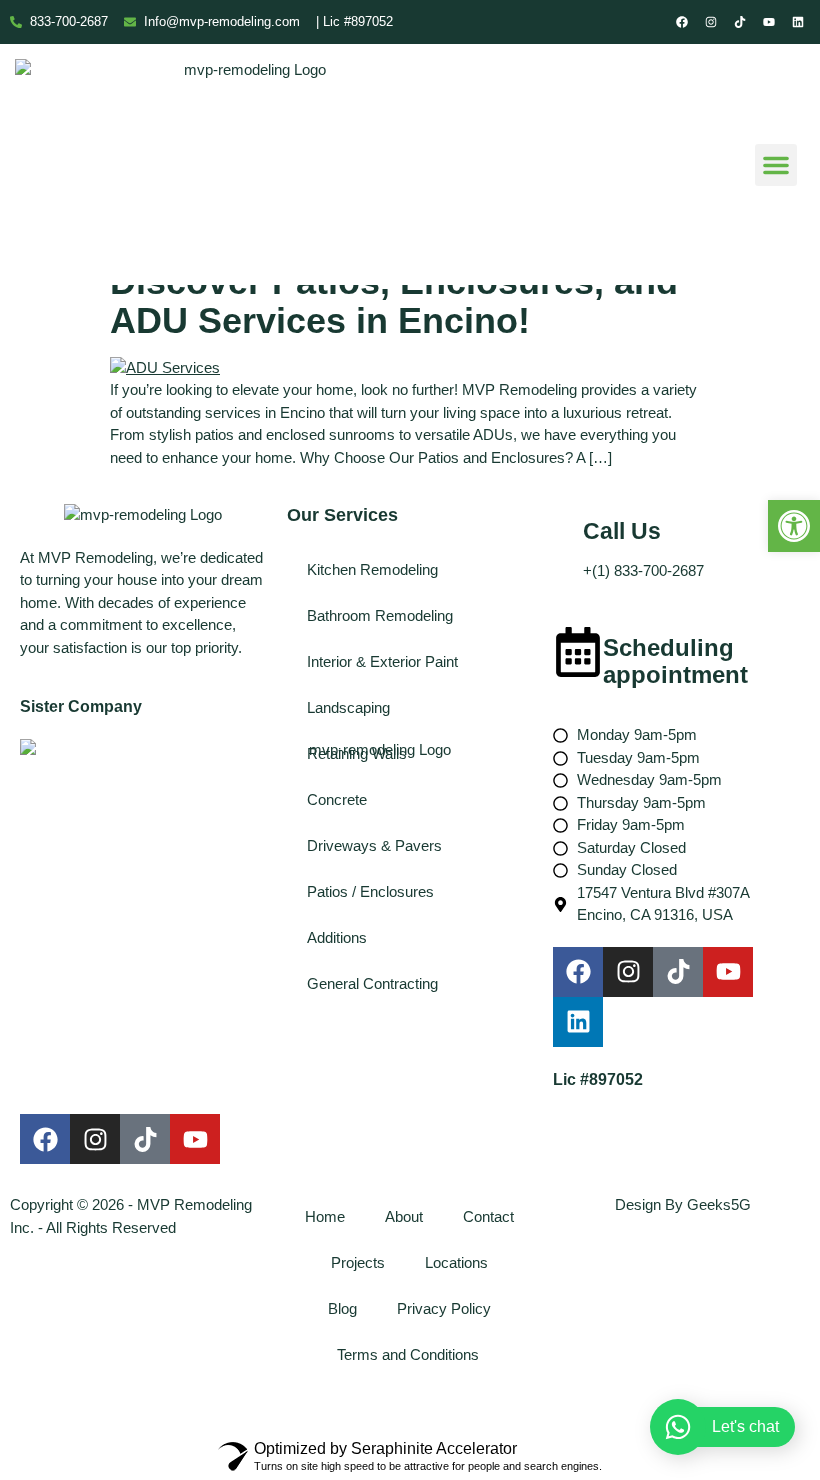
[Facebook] (682, 22)
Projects (358, 1262)
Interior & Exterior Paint (382, 661)
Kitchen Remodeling (372, 569)
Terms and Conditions (410, 1354)
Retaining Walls (357, 753)
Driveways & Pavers (374, 845)
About (404, 1216)
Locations (456, 1262)
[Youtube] (769, 22)
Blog (342, 1308)
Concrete (337, 799)
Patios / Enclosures (370, 891)
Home (325, 1216)
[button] (794, 526)
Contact (488, 1216)
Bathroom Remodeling (380, 615)
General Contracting (372, 983)
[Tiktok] (740, 22)
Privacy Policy (444, 1308)
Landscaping (348, 707)
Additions (337, 937)
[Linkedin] (798, 22)
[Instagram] (711, 22)
